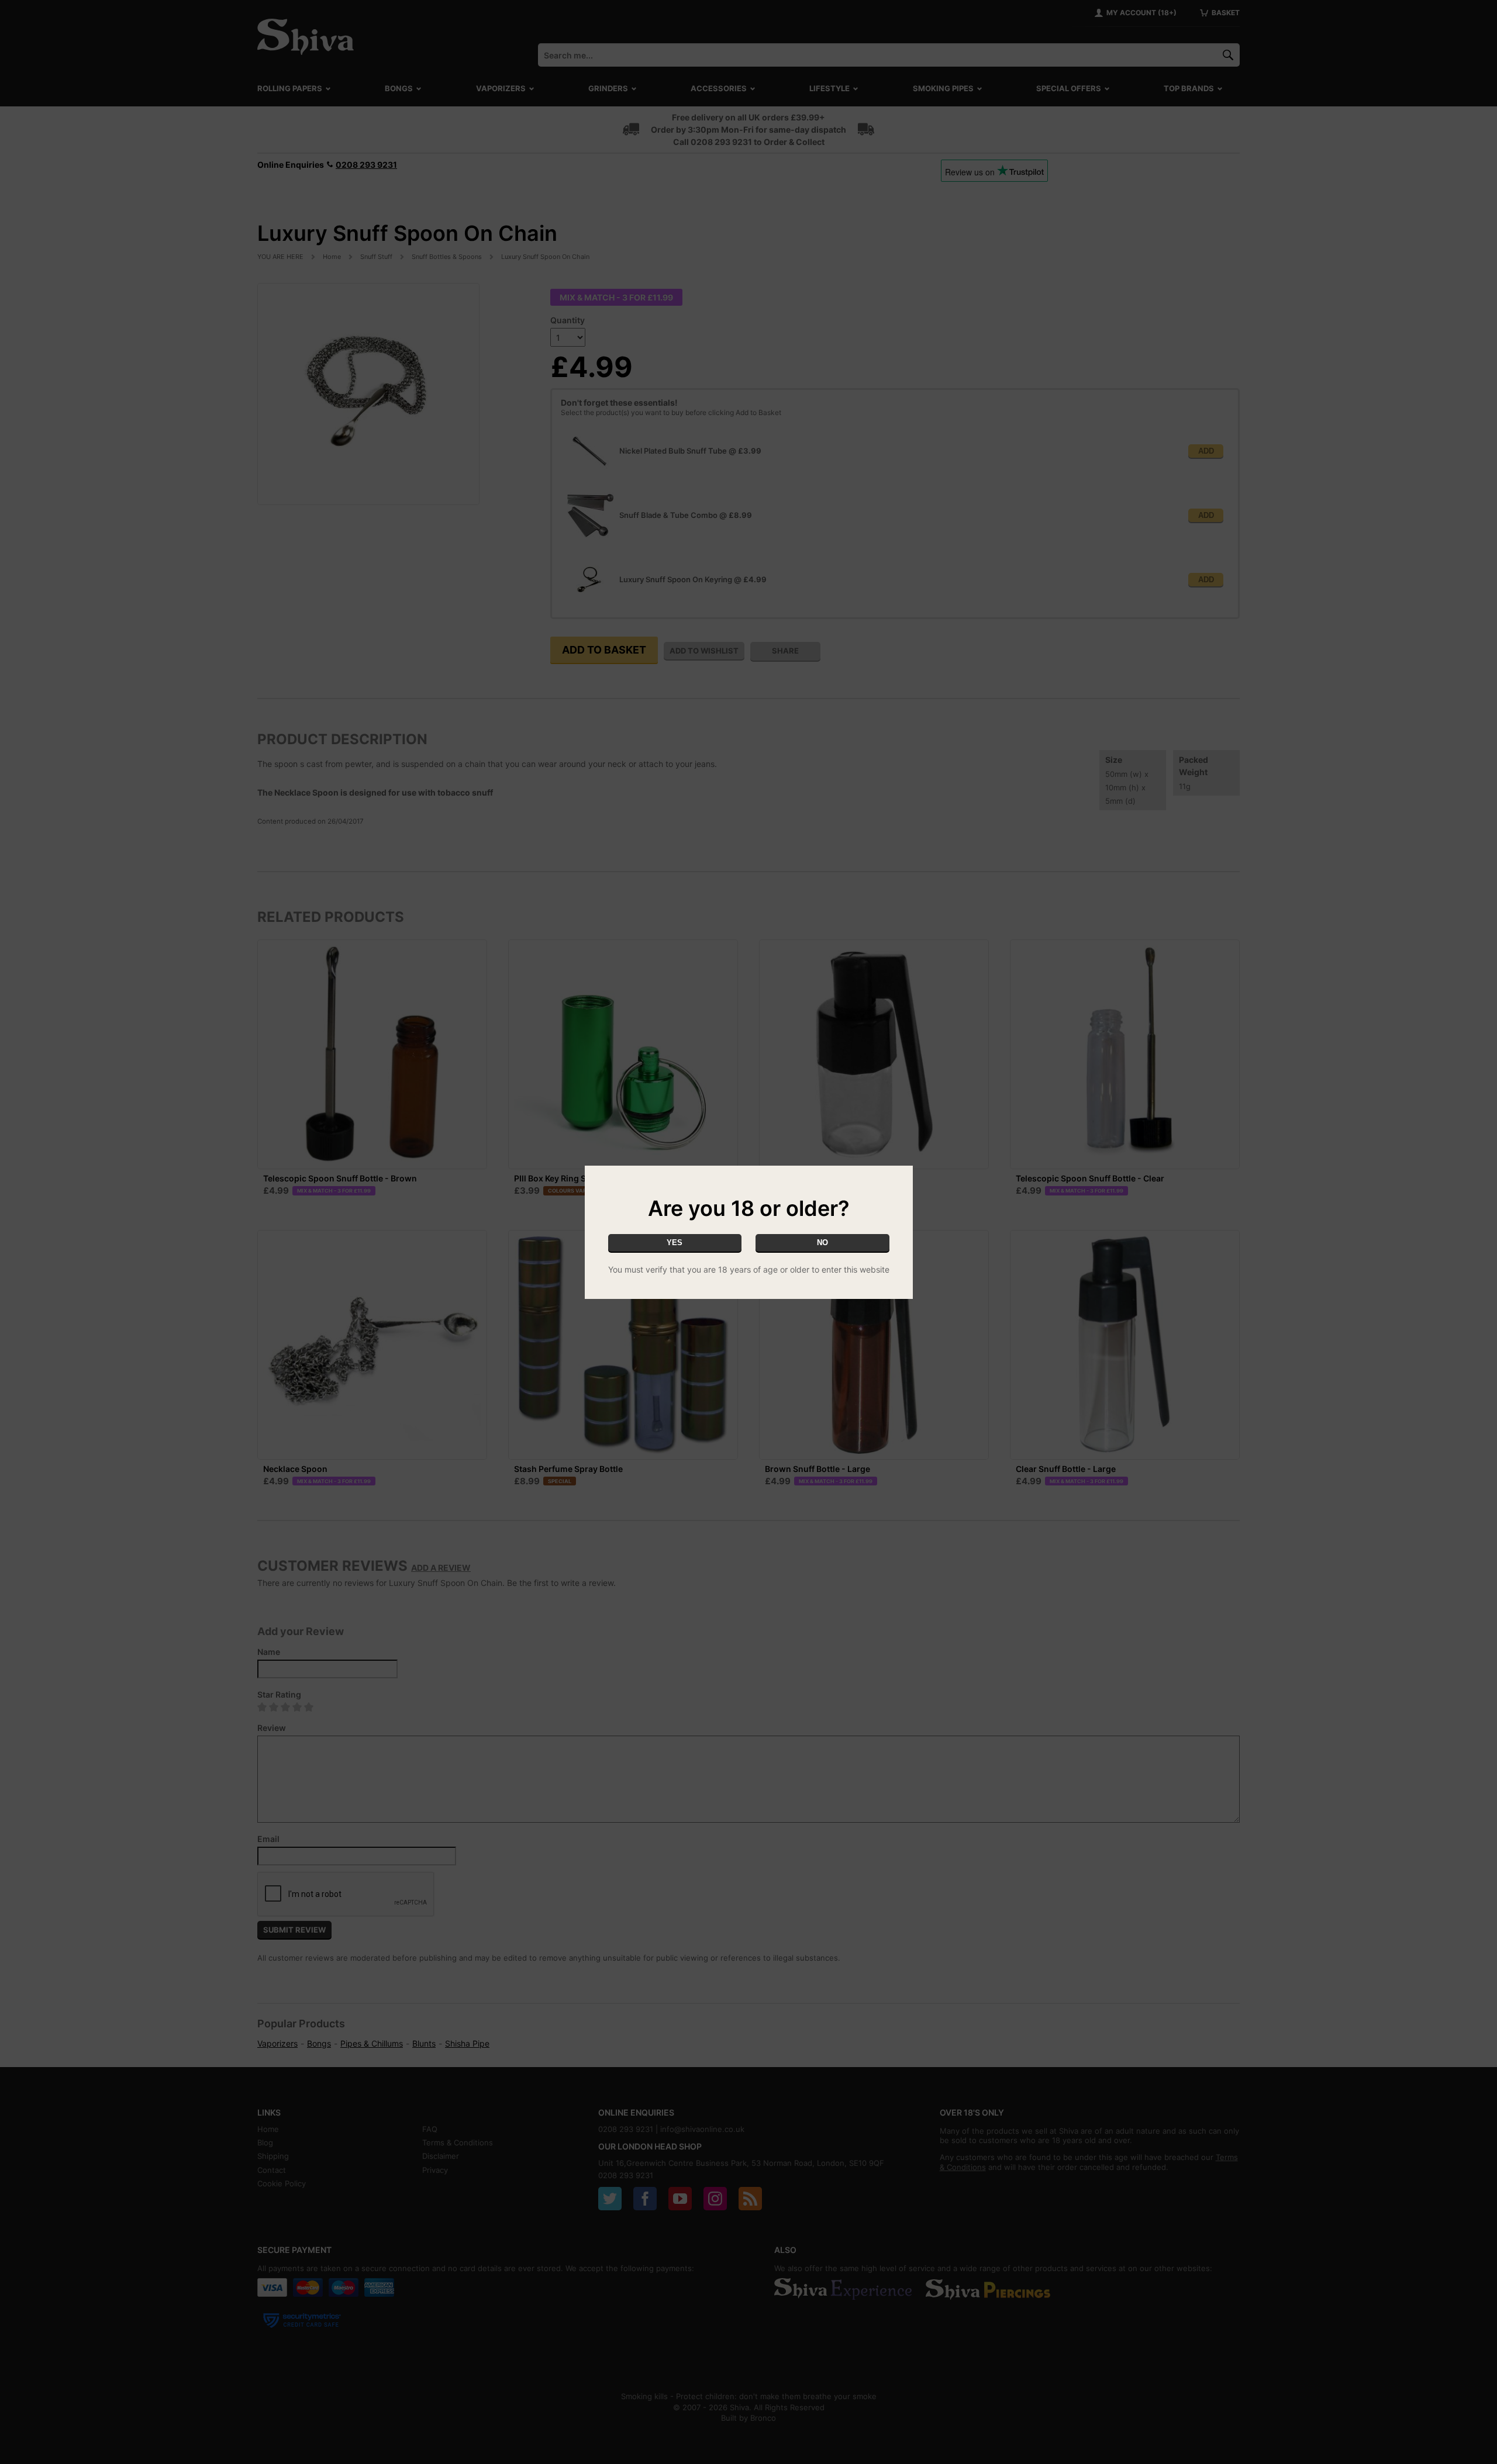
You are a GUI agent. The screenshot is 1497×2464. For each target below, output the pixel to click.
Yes (675, 1243)
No (822, 1243)
